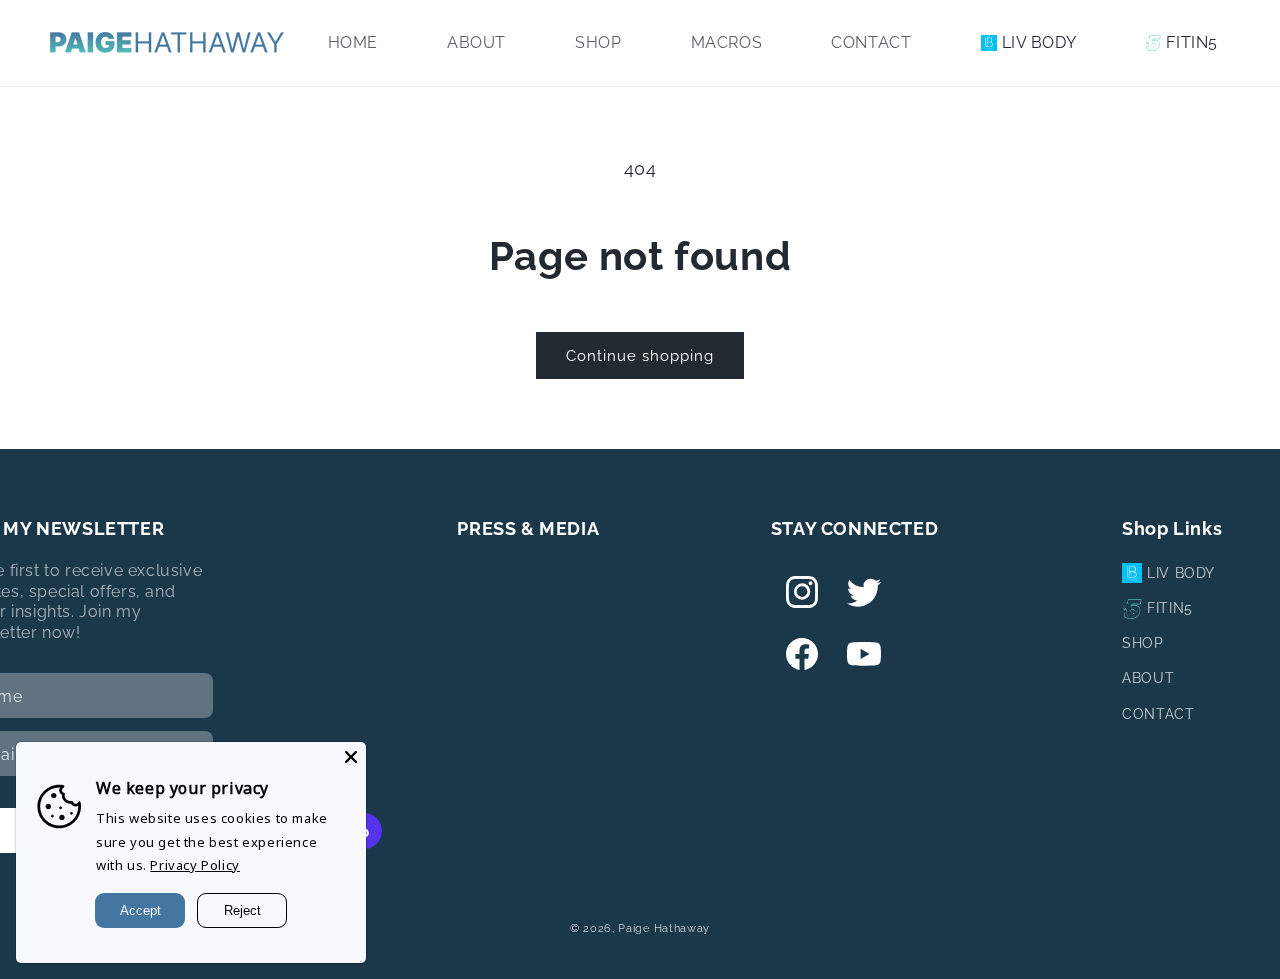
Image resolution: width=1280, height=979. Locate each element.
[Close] (351, 757)
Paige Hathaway (664, 928)
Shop (1142, 643)
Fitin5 (1170, 608)
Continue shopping (640, 356)
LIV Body (1181, 573)
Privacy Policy (194, 865)
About (1148, 678)
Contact (1158, 714)
